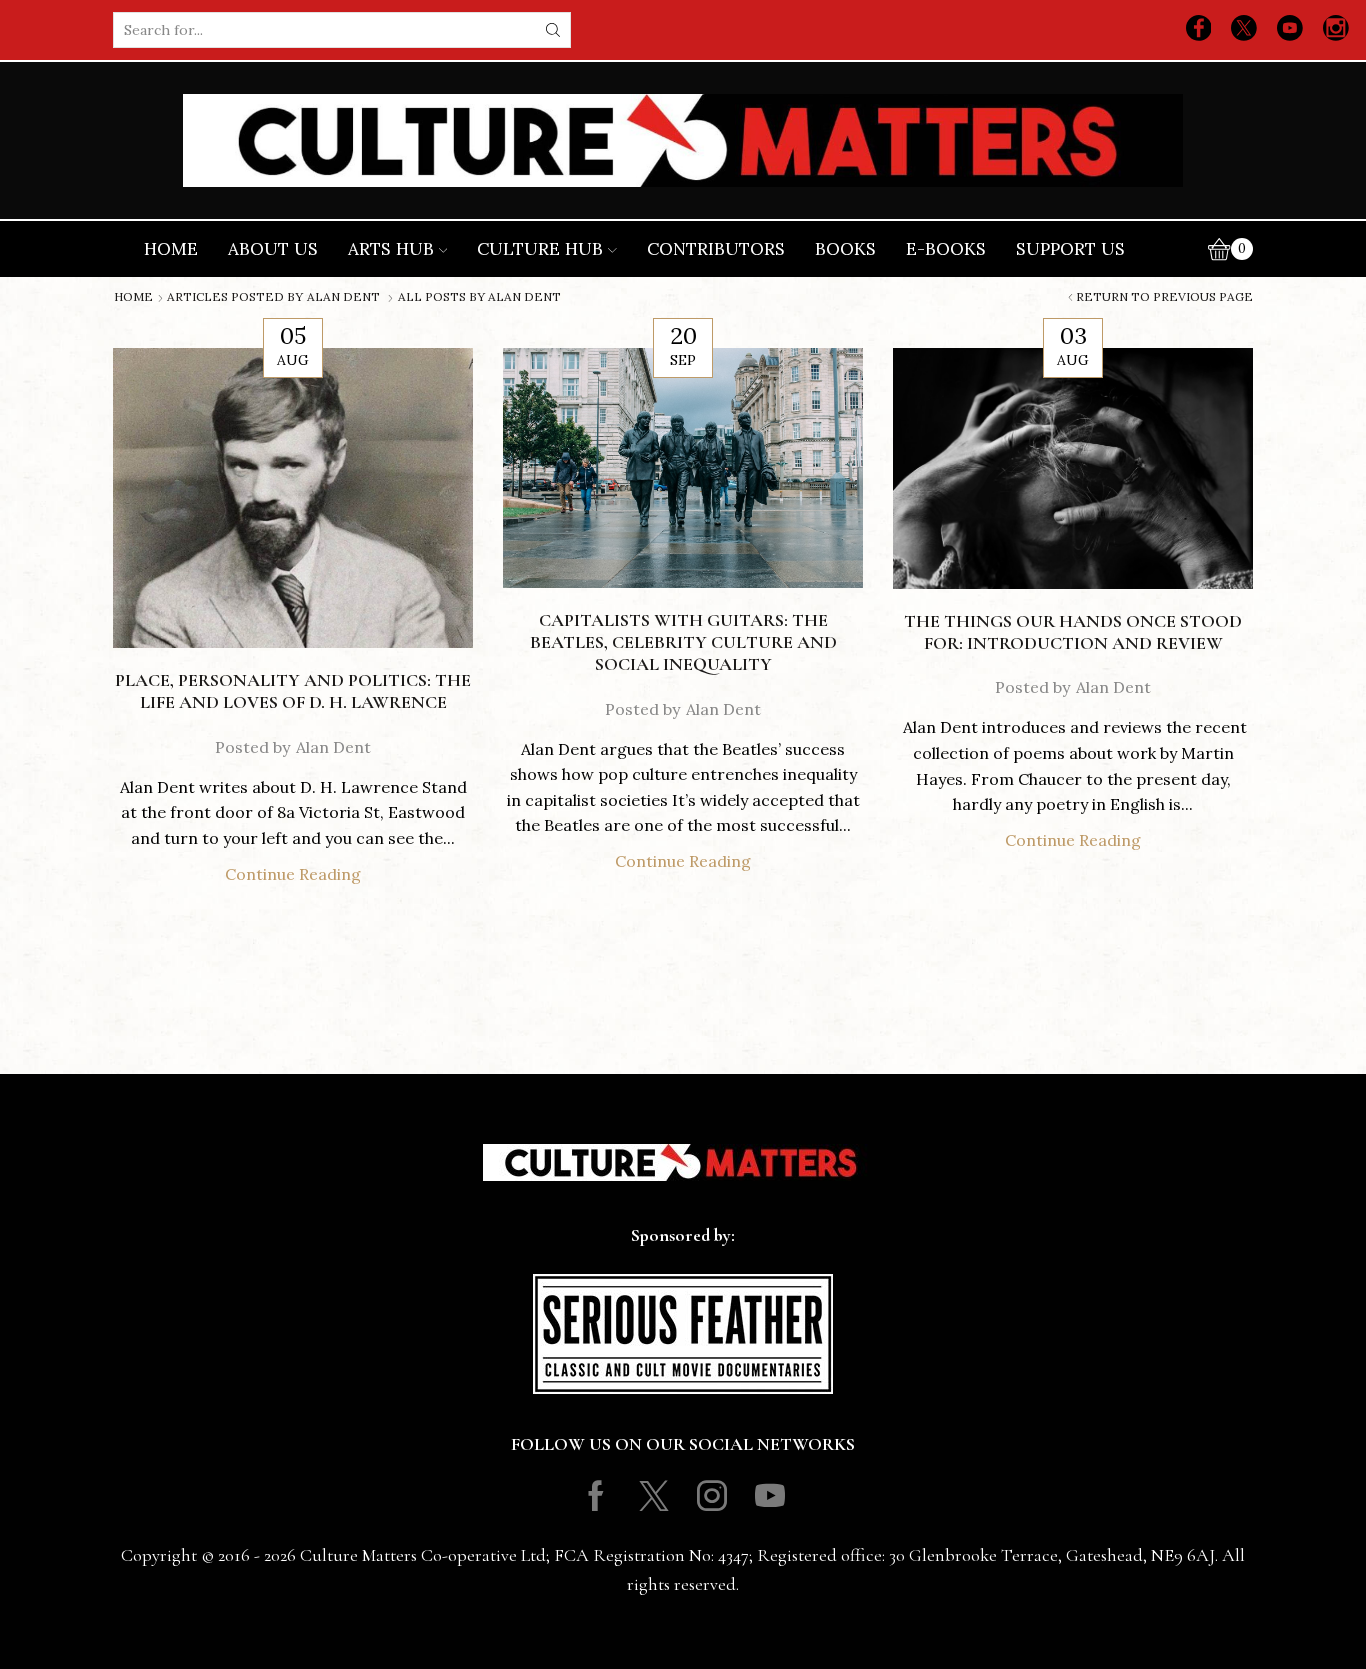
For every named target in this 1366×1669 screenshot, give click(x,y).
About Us (273, 249)
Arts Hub (391, 249)
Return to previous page (1164, 297)
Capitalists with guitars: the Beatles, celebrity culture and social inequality (683, 642)
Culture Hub (540, 249)
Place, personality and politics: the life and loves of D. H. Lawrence (293, 691)
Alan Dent (343, 297)
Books (845, 249)
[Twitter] (1244, 30)
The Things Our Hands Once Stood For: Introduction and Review (1073, 632)
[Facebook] (1199, 30)
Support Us (1070, 249)
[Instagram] (1336, 30)
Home (171, 249)
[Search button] (553, 30)
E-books (946, 249)
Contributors (716, 249)
